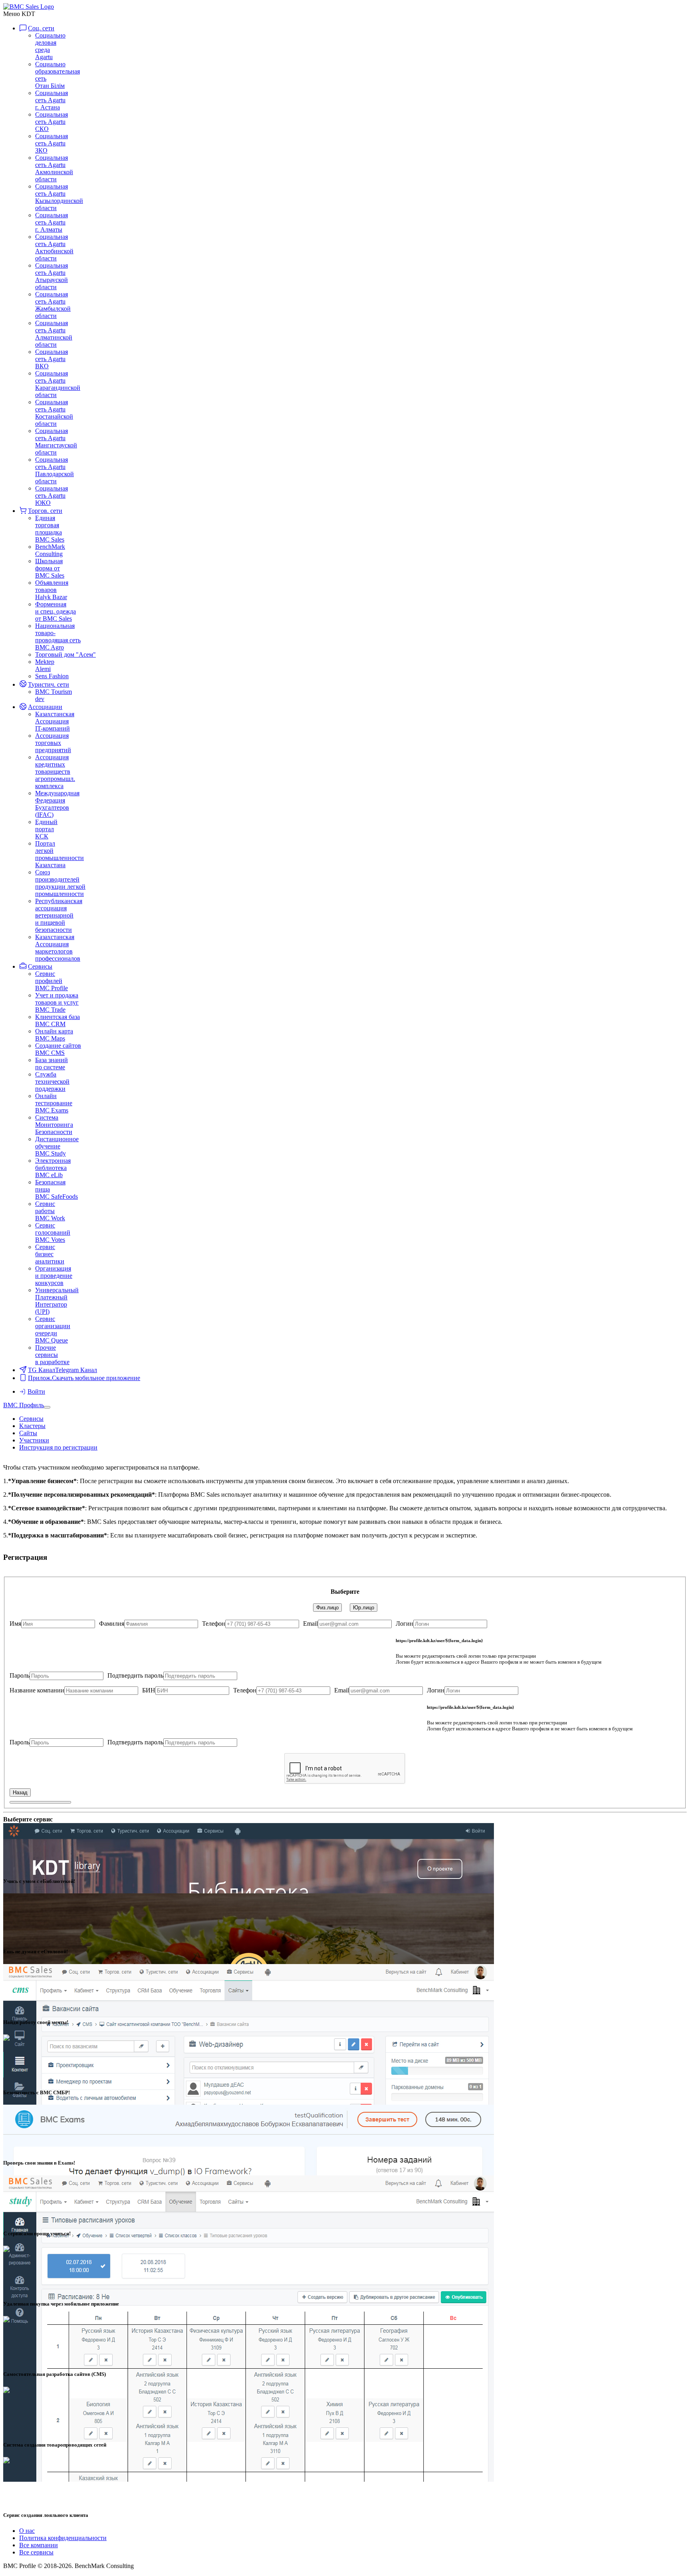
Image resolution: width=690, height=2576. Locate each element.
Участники (34, 1440)
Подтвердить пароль (135, 1675)
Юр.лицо (364, 1608)
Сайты (28, 1433)
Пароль (20, 1675)
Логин (404, 1624)
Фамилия (112, 1624)
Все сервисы (36, 2552)
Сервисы (31, 1419)
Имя (15, 1624)
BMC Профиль (24, 1405)
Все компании (39, 2545)
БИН (149, 1690)
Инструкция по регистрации (58, 1447)
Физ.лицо (327, 1608)
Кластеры (32, 1426)
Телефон (214, 1624)
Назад (20, 1792)
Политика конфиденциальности (63, 2538)
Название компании (37, 1690)
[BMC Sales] (29, 7)
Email (310, 1624)
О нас (27, 2531)
